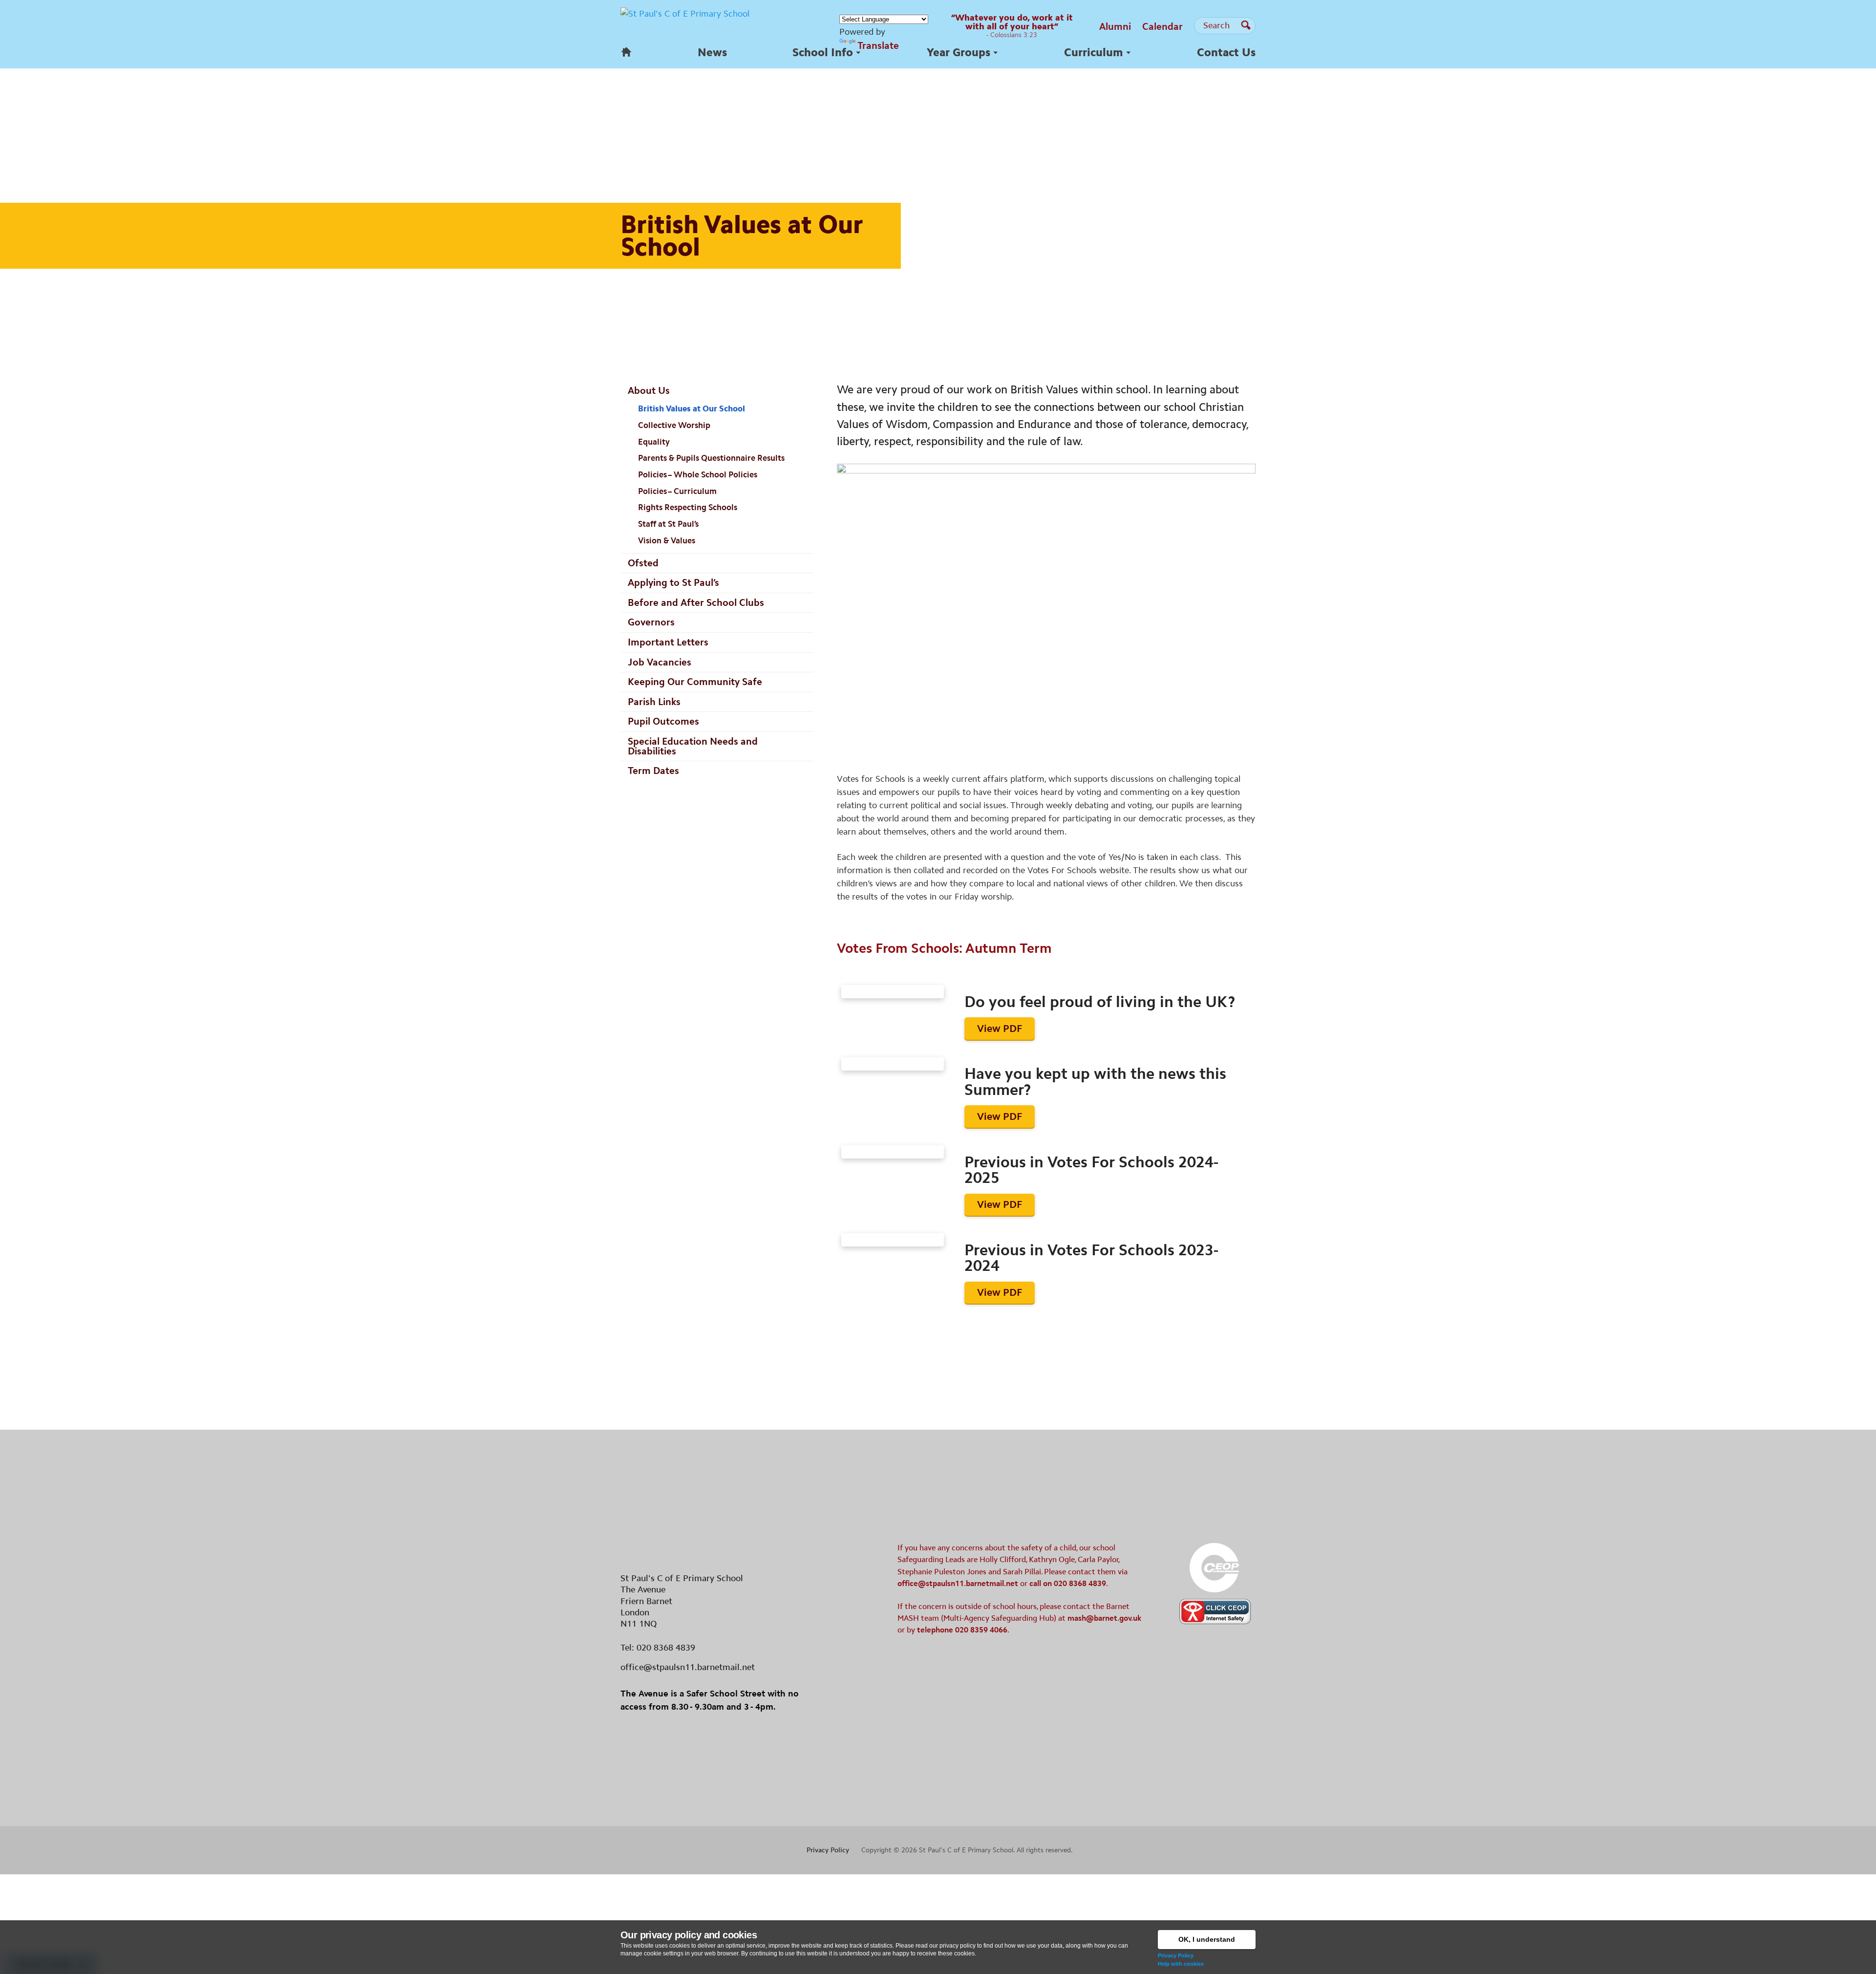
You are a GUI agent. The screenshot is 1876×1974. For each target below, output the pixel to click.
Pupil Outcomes (663, 721)
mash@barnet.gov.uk (1104, 1618)
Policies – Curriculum (677, 491)
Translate (878, 45)
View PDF (1000, 1029)
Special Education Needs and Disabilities (693, 746)
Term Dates (653, 771)
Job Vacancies (660, 662)
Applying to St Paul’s (673, 582)
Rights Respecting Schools (688, 507)
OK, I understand (1207, 1939)
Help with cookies (1181, 1964)
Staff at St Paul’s (668, 524)
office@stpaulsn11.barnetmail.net (688, 1667)
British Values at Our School (692, 408)
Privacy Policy (1176, 1955)
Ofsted (643, 563)
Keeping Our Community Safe (695, 682)
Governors (651, 622)
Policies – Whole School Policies (698, 474)
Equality (654, 442)
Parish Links (654, 702)
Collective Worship (674, 425)
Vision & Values (667, 540)
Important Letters (668, 642)
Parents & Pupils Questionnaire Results (711, 458)
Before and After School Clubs (696, 602)
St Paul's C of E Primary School (966, 1850)
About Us (649, 390)
